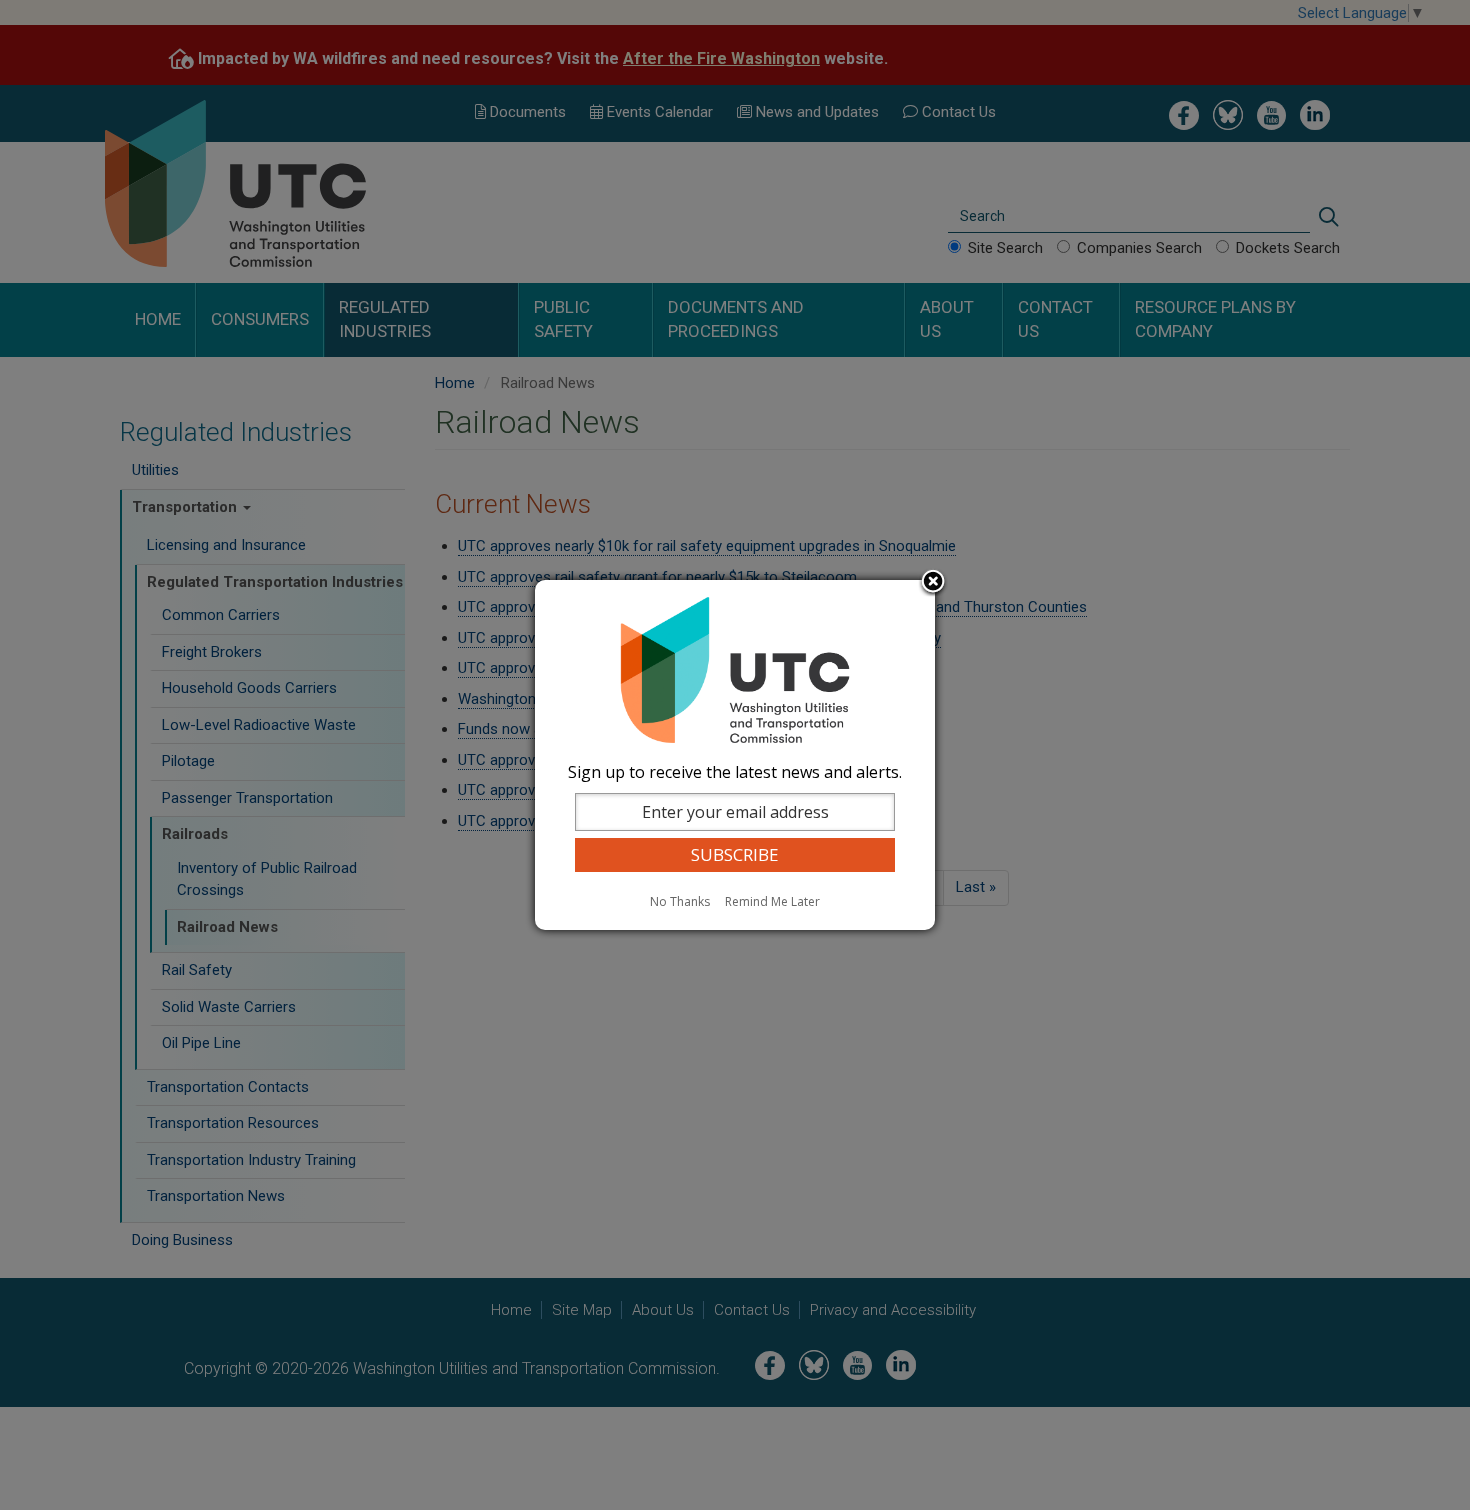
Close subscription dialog (933, 583)
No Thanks (680, 901)
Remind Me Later (772, 901)
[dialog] (735, 755)
